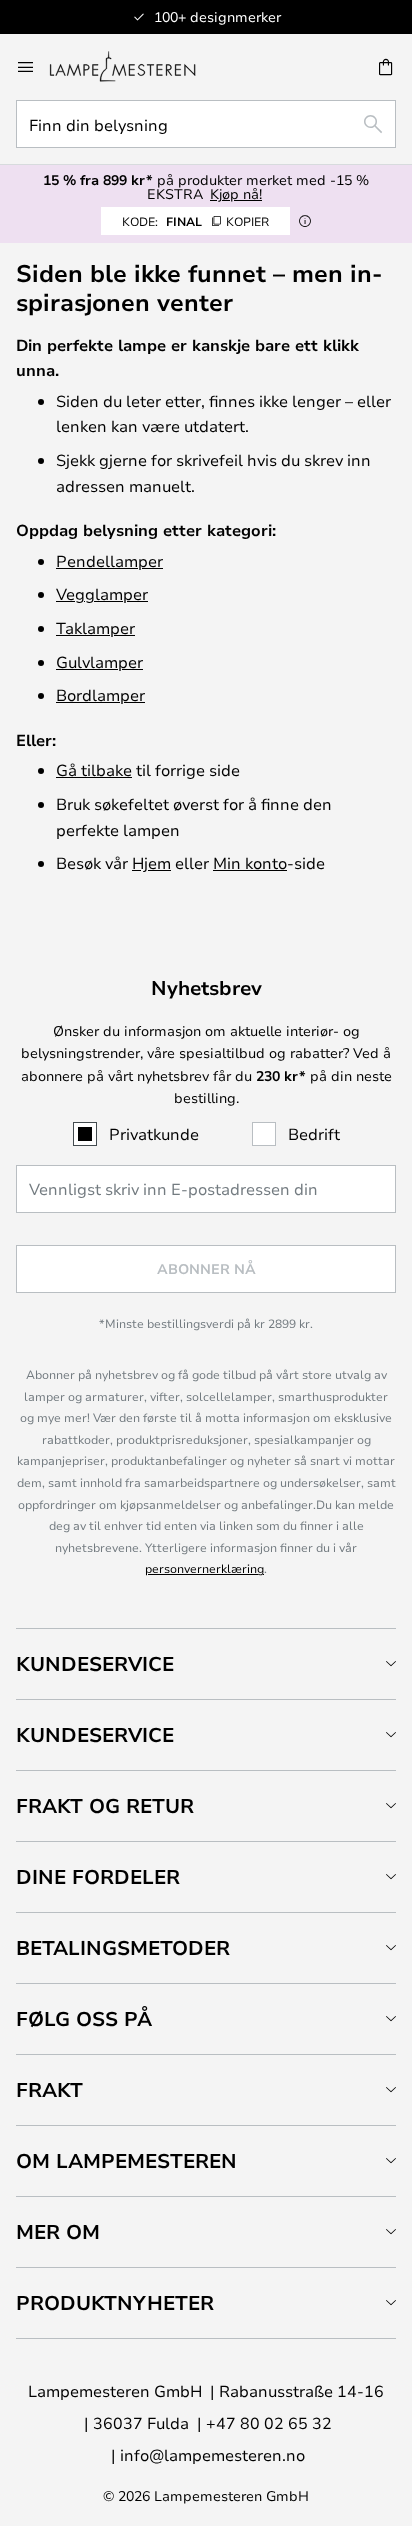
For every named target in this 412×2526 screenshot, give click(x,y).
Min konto (250, 862)
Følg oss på (84, 2018)
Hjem (151, 862)
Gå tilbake (94, 769)
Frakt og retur (105, 1805)
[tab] (206, 1663)
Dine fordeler (98, 1876)
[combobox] (206, 124)
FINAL (195, 221)
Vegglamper (102, 593)
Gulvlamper (99, 661)
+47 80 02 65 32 (269, 2422)
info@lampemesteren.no (212, 2454)
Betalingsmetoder (123, 1947)
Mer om (58, 2231)
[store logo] (134, 67)
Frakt (49, 2089)
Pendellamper (109, 560)
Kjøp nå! (236, 193)
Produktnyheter (115, 2302)
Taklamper (95, 627)
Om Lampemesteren (126, 2160)
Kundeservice (95, 1663)
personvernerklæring (204, 1568)
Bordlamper (100, 694)
